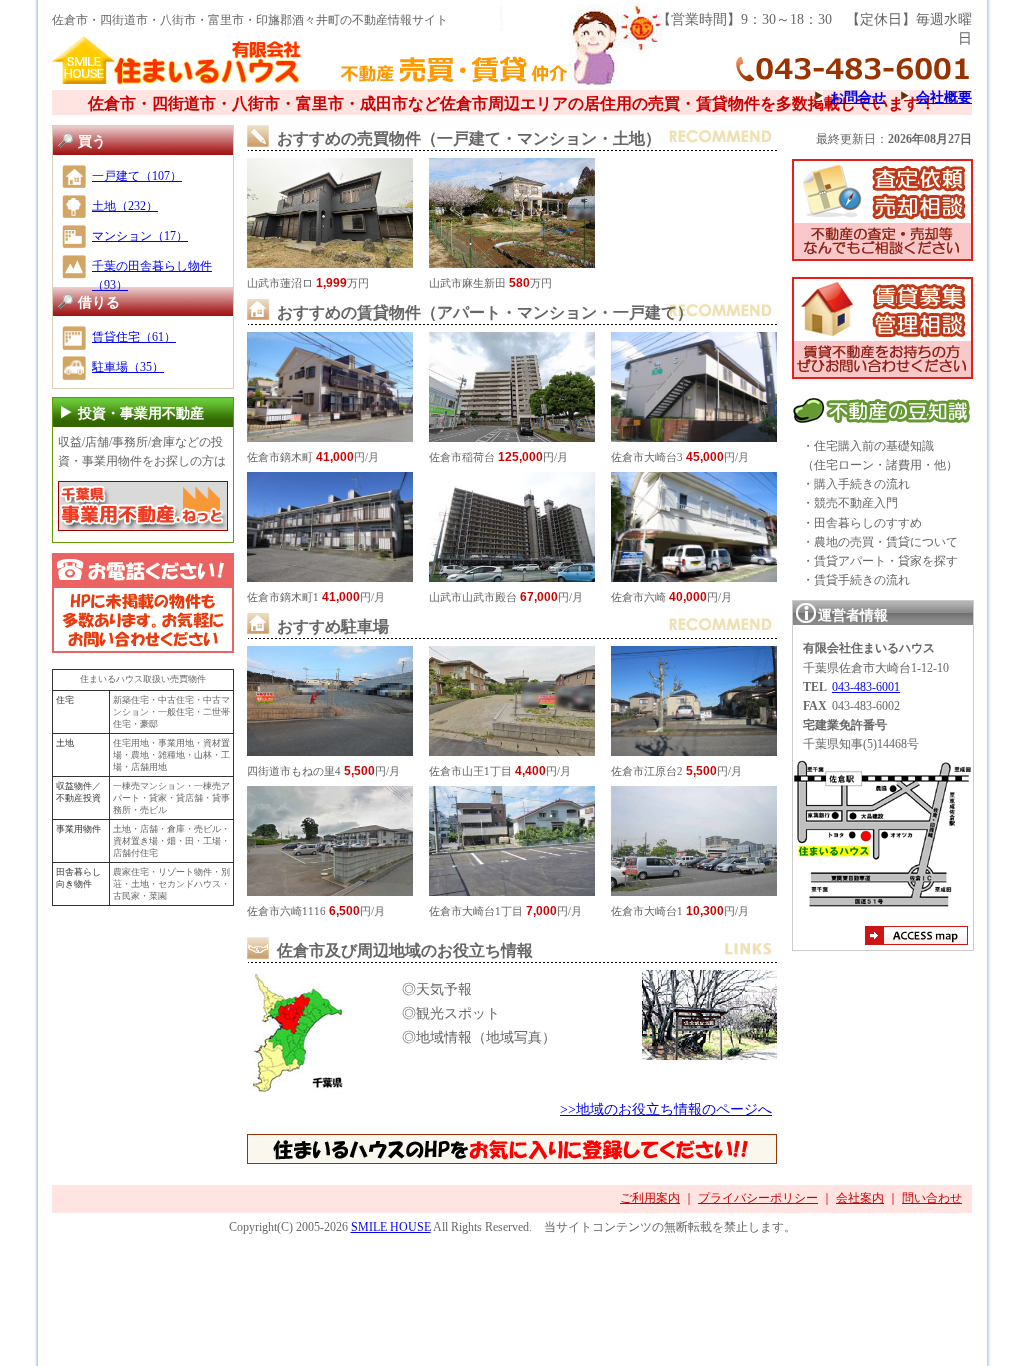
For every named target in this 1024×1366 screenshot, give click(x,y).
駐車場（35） (128, 367)
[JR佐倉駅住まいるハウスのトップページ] (177, 82)
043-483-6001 (866, 687)
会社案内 (860, 1198)
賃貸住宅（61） (134, 337)
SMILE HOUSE (391, 1227)
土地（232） (125, 206)
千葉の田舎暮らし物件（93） (152, 275)
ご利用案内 (650, 1198)
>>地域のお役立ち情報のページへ (666, 1109)
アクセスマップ (916, 938)
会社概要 (944, 97)
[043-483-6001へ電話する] (143, 603)
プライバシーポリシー (758, 1198)
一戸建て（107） (137, 176)
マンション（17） (140, 236)
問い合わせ (932, 1198)
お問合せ (858, 97)
